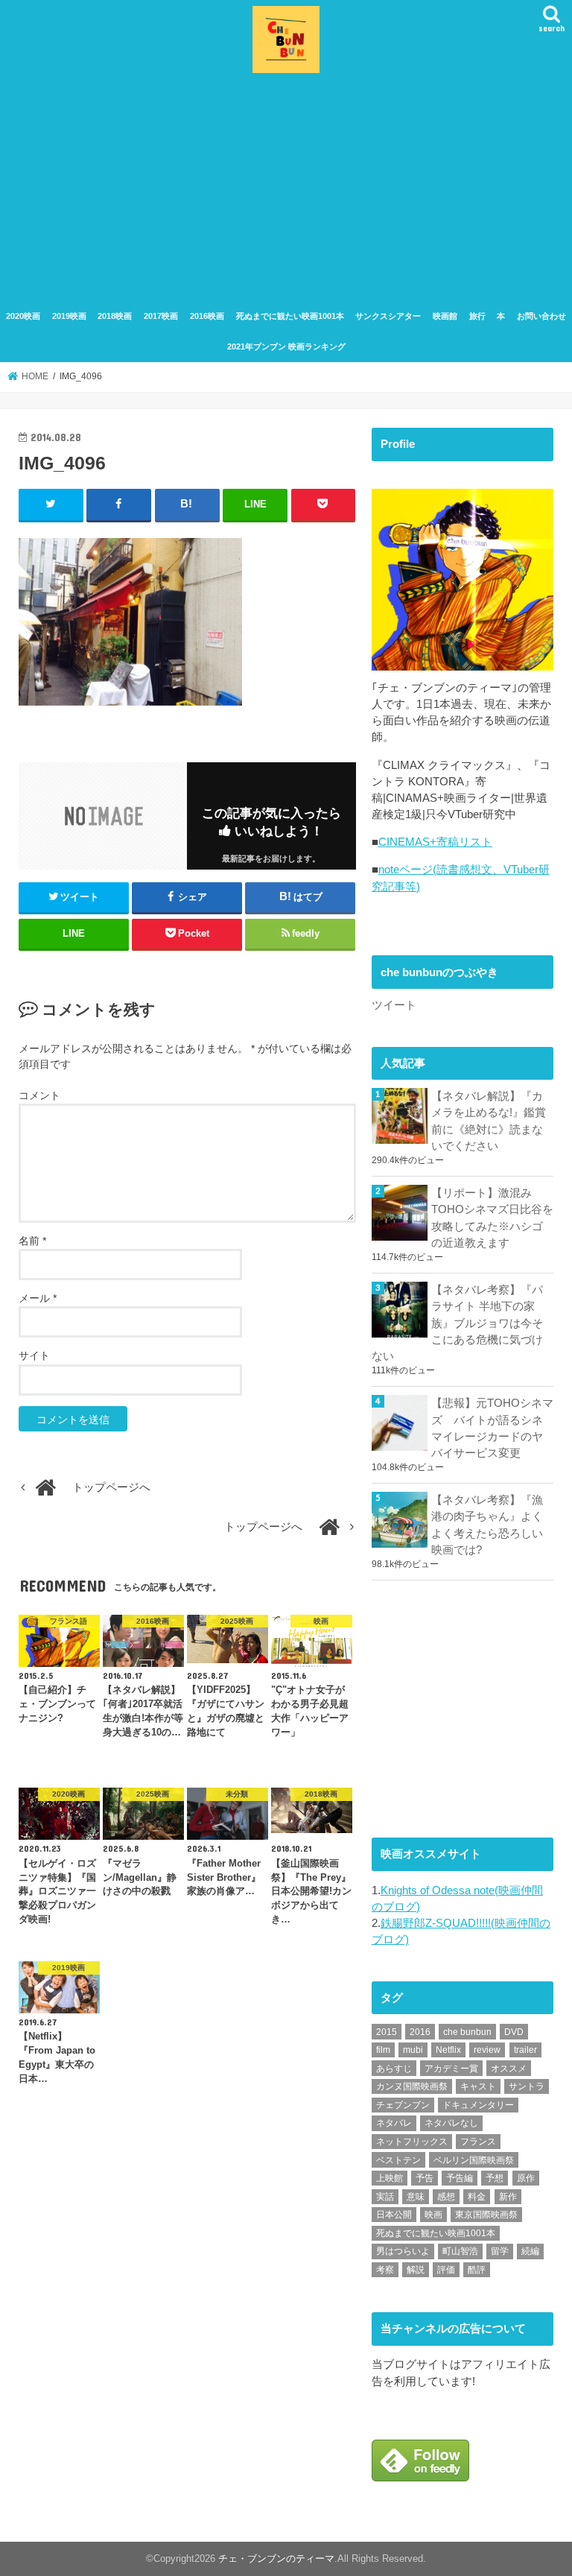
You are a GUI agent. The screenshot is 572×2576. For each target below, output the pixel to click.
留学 (500, 2251)
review (487, 2050)
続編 (530, 2251)
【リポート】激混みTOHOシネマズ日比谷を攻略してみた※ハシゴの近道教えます (492, 1218)
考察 (385, 2270)
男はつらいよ (403, 2251)
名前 (32, 1241)
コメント (39, 1095)
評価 (446, 2270)
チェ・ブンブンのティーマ (276, 2558)
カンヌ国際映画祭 (412, 2086)
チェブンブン (403, 2105)
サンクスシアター (388, 316)
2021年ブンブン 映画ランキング (286, 346)
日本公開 (394, 2215)
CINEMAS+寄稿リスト (435, 842)
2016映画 (207, 316)
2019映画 (69, 316)
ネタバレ (394, 2123)
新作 (508, 2197)
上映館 (390, 2178)
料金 (477, 2197)
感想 (446, 2197)
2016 (420, 2032)
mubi (413, 2050)
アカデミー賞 (451, 2069)
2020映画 (23, 316)
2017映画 (161, 316)
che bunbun (467, 2032)
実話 (385, 2197)
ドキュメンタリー (478, 2105)
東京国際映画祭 (486, 2215)
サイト (34, 1355)
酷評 (477, 2270)
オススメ (509, 2069)
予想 (495, 2178)
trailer (525, 2050)
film (383, 2050)
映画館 (445, 316)
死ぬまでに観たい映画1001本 (290, 316)
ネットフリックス (412, 2142)
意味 (416, 2197)
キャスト (478, 2086)
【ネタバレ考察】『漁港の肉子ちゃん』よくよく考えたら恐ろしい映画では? (487, 1525)
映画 (433, 2215)
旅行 (477, 316)
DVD (514, 2032)
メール (38, 1298)
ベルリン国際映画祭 (474, 2160)
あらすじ (394, 2069)
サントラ (527, 2086)
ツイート (394, 1005)
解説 (416, 2270)
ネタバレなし (451, 2123)
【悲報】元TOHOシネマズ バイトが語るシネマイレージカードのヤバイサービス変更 (492, 1428)
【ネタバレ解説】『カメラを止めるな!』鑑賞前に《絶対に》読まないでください (489, 1121)
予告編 (460, 2178)
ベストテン (398, 2160)
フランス (478, 2142)
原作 (526, 2178)
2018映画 (115, 316)
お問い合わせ (541, 316)
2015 (387, 2032)
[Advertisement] (286, 189)
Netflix (448, 2050)
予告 (425, 2178)
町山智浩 (460, 2251)
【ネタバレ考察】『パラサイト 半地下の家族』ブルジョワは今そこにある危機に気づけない (457, 1323)
